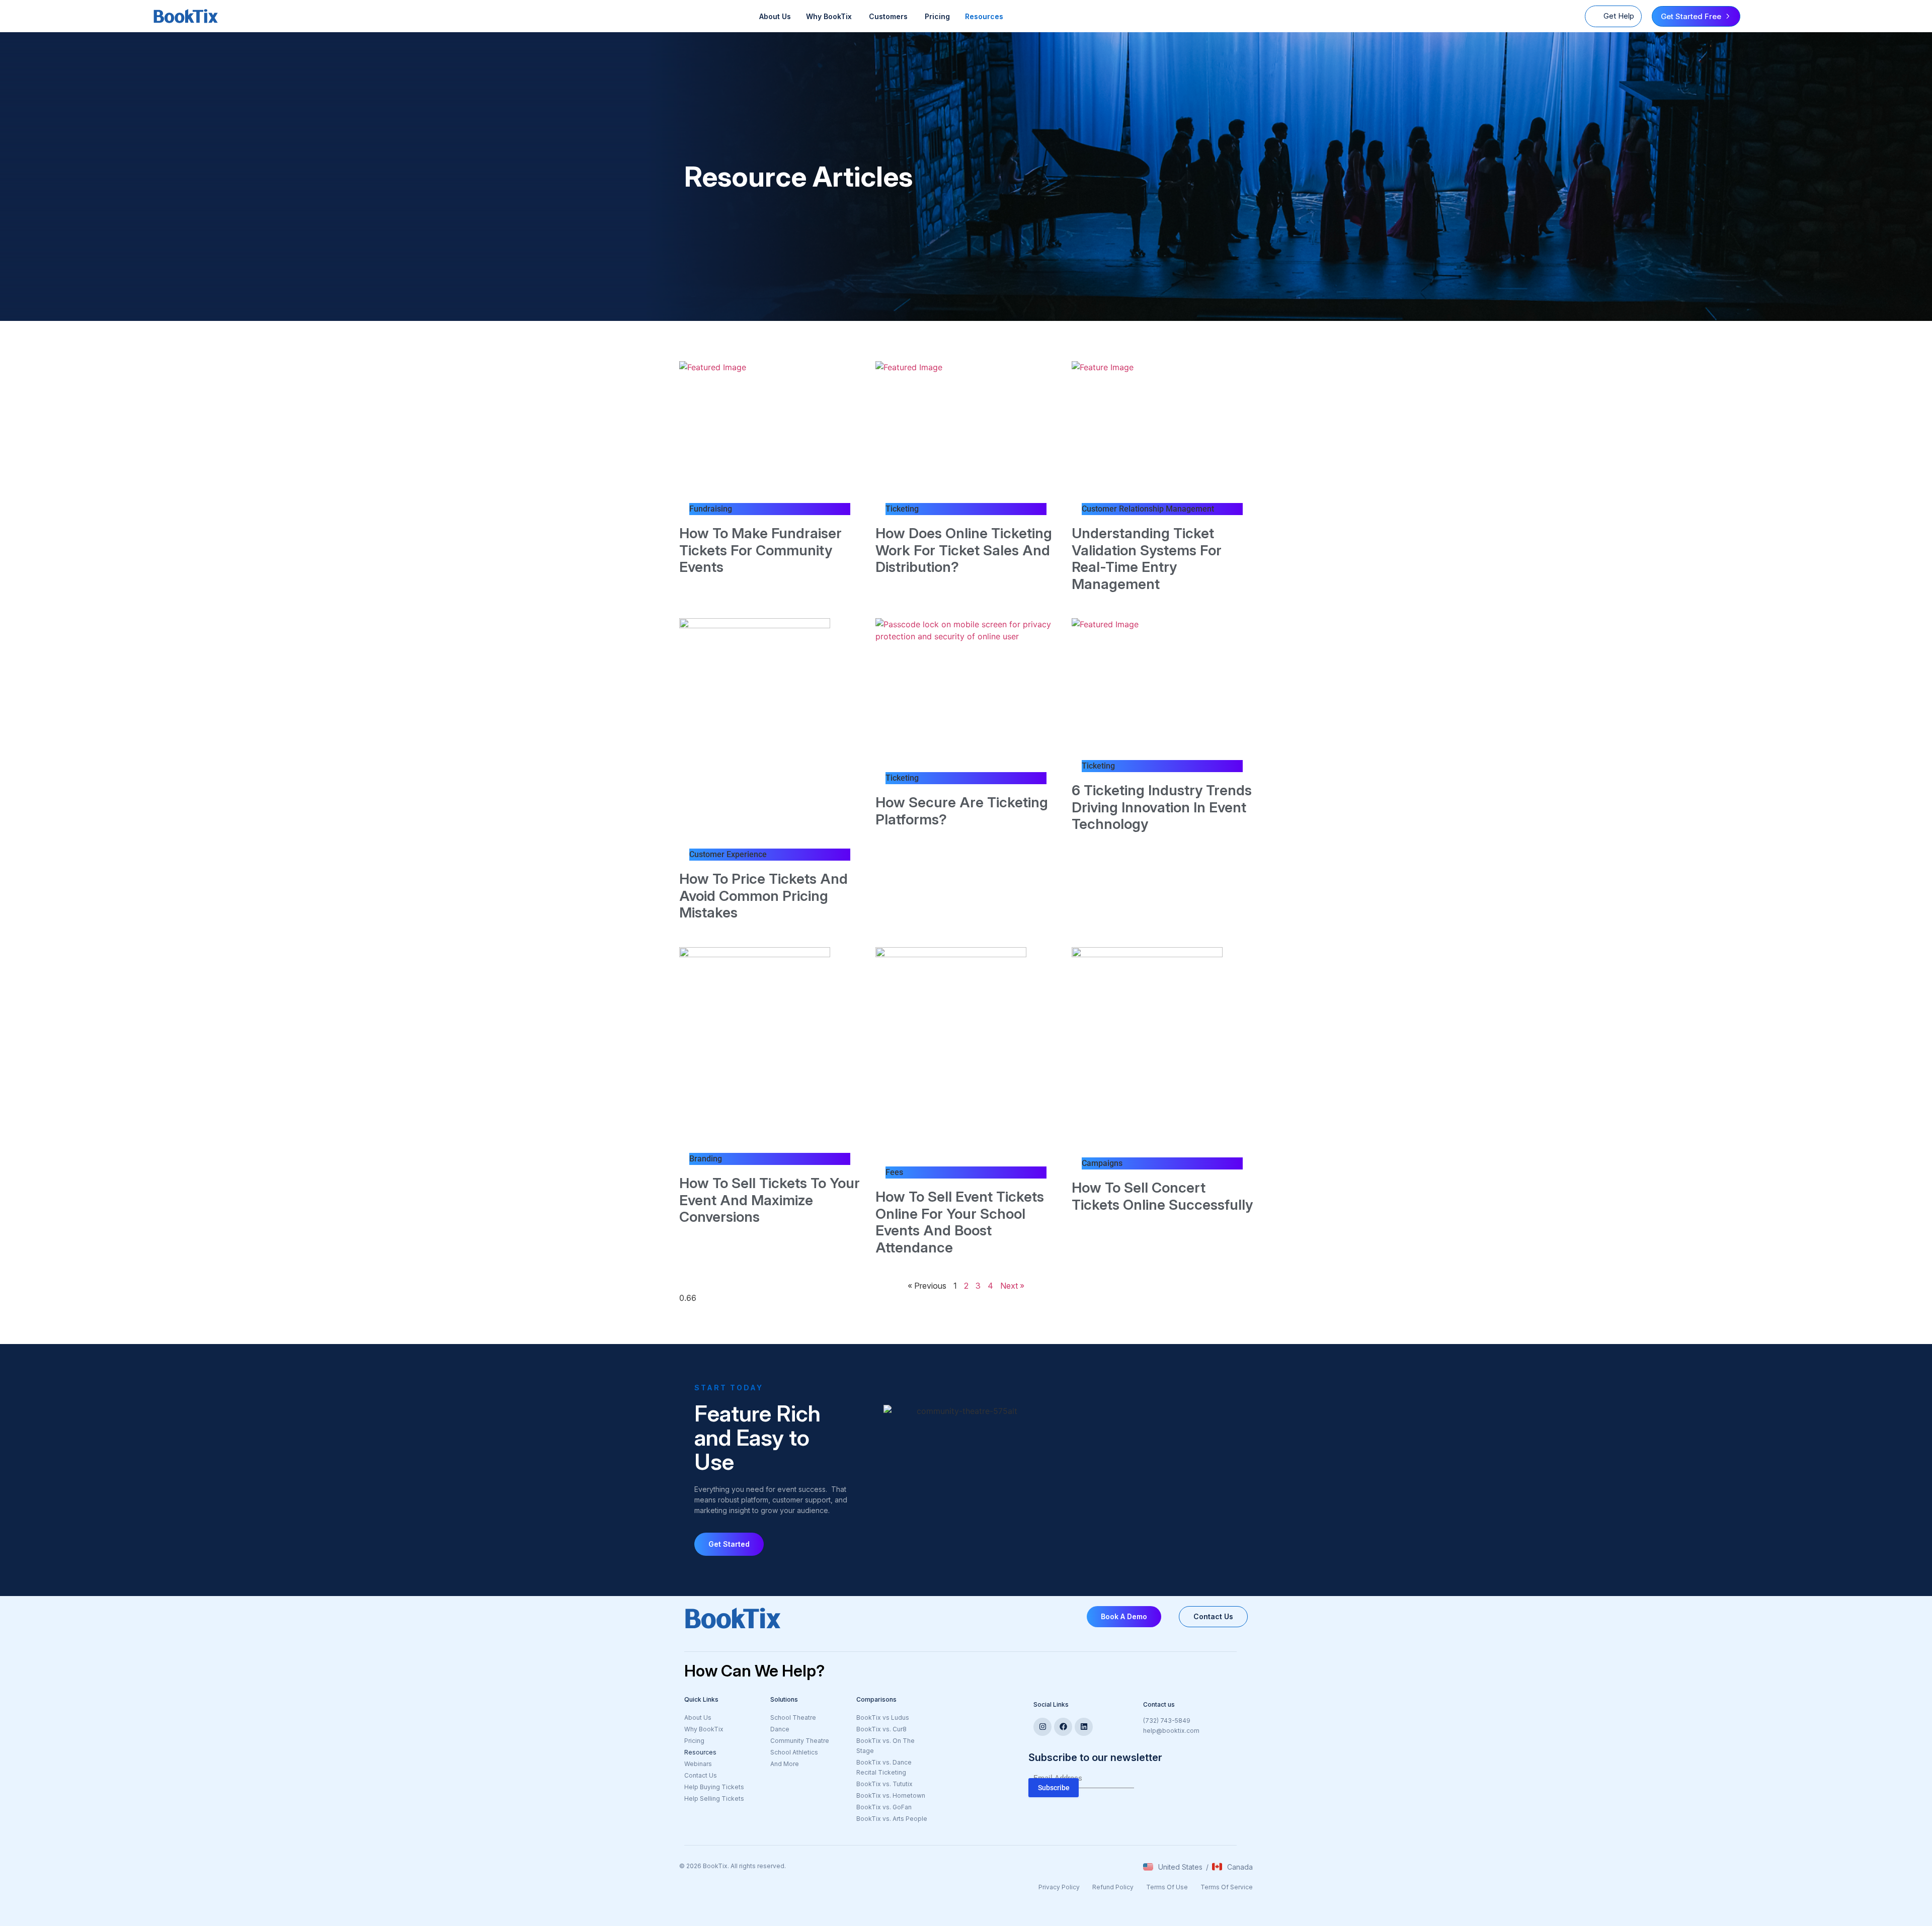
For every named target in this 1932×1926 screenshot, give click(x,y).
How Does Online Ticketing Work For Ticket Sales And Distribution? (964, 550)
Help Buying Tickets (714, 1787)
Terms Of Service (1227, 1887)
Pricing (937, 16)
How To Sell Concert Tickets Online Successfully (1162, 1196)
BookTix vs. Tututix (884, 1784)
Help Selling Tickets (714, 1798)
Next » (1012, 1286)
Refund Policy (1113, 1887)
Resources (984, 16)
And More (808, 1765)
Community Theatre (800, 1741)
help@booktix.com (1171, 1731)
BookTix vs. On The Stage (886, 1746)
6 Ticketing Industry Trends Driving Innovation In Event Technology (1162, 807)
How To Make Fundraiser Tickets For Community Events (760, 550)
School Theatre (793, 1718)
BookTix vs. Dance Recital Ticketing (884, 1767)
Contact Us (701, 1775)
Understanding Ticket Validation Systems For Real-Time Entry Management (1147, 559)
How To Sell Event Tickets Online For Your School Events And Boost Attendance (960, 1222)
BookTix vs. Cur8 (881, 1729)
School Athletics (794, 1752)
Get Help (1619, 16)
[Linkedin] (1084, 1727)
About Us (775, 16)
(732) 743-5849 (1167, 1721)
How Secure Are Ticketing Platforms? (962, 811)
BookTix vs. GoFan (884, 1807)
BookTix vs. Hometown (891, 1795)
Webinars (698, 1764)
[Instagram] (1042, 1727)
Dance (780, 1729)
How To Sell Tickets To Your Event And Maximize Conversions (770, 1200)
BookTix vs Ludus (883, 1718)
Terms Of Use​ (1167, 1887)
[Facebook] (1063, 1727)
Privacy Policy (1059, 1887)
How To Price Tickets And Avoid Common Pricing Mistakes (763, 896)
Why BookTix (704, 1729)
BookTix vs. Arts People (892, 1819)
